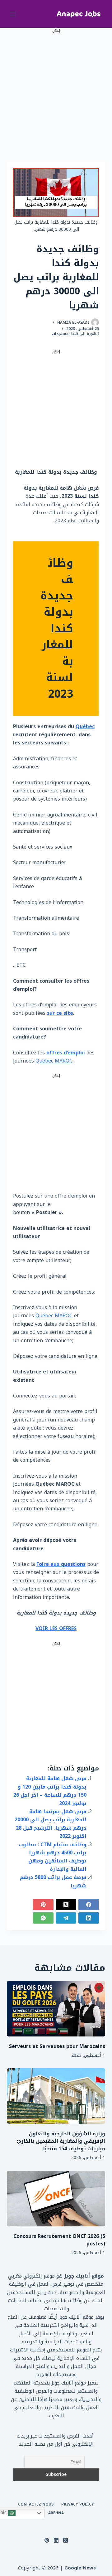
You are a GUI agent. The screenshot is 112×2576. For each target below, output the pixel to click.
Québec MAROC (54, 1061)
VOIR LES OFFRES (56, 1628)
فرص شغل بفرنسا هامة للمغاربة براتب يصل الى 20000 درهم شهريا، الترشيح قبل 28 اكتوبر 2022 (51, 1824)
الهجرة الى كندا (85, 334)
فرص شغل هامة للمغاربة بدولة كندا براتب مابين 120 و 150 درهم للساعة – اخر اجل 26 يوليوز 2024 (50, 1791)
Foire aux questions (61, 1564)
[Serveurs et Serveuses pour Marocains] (56, 2009)
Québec (85, 726)
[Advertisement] (56, 90)
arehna (56, 2513)
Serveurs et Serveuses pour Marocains (57, 2046)
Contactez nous (36, 2505)
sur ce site (60, 1013)
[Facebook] (89, 1905)
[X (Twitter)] (66, 1905)
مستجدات (60, 334)
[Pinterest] (43, 1905)
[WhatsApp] (43, 1918)
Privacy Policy (78, 2505)
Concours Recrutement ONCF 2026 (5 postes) (59, 2240)
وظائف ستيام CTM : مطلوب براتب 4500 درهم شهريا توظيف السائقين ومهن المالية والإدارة (53, 1857)
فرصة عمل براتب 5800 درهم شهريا (53, 1881)
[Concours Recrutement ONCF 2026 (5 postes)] (56, 2199)
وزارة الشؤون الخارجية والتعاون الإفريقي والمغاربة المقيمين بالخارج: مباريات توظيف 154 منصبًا (61, 2141)
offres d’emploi (66, 1053)
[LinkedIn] (89, 1918)
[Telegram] (66, 1918)
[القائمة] (13, 14)
